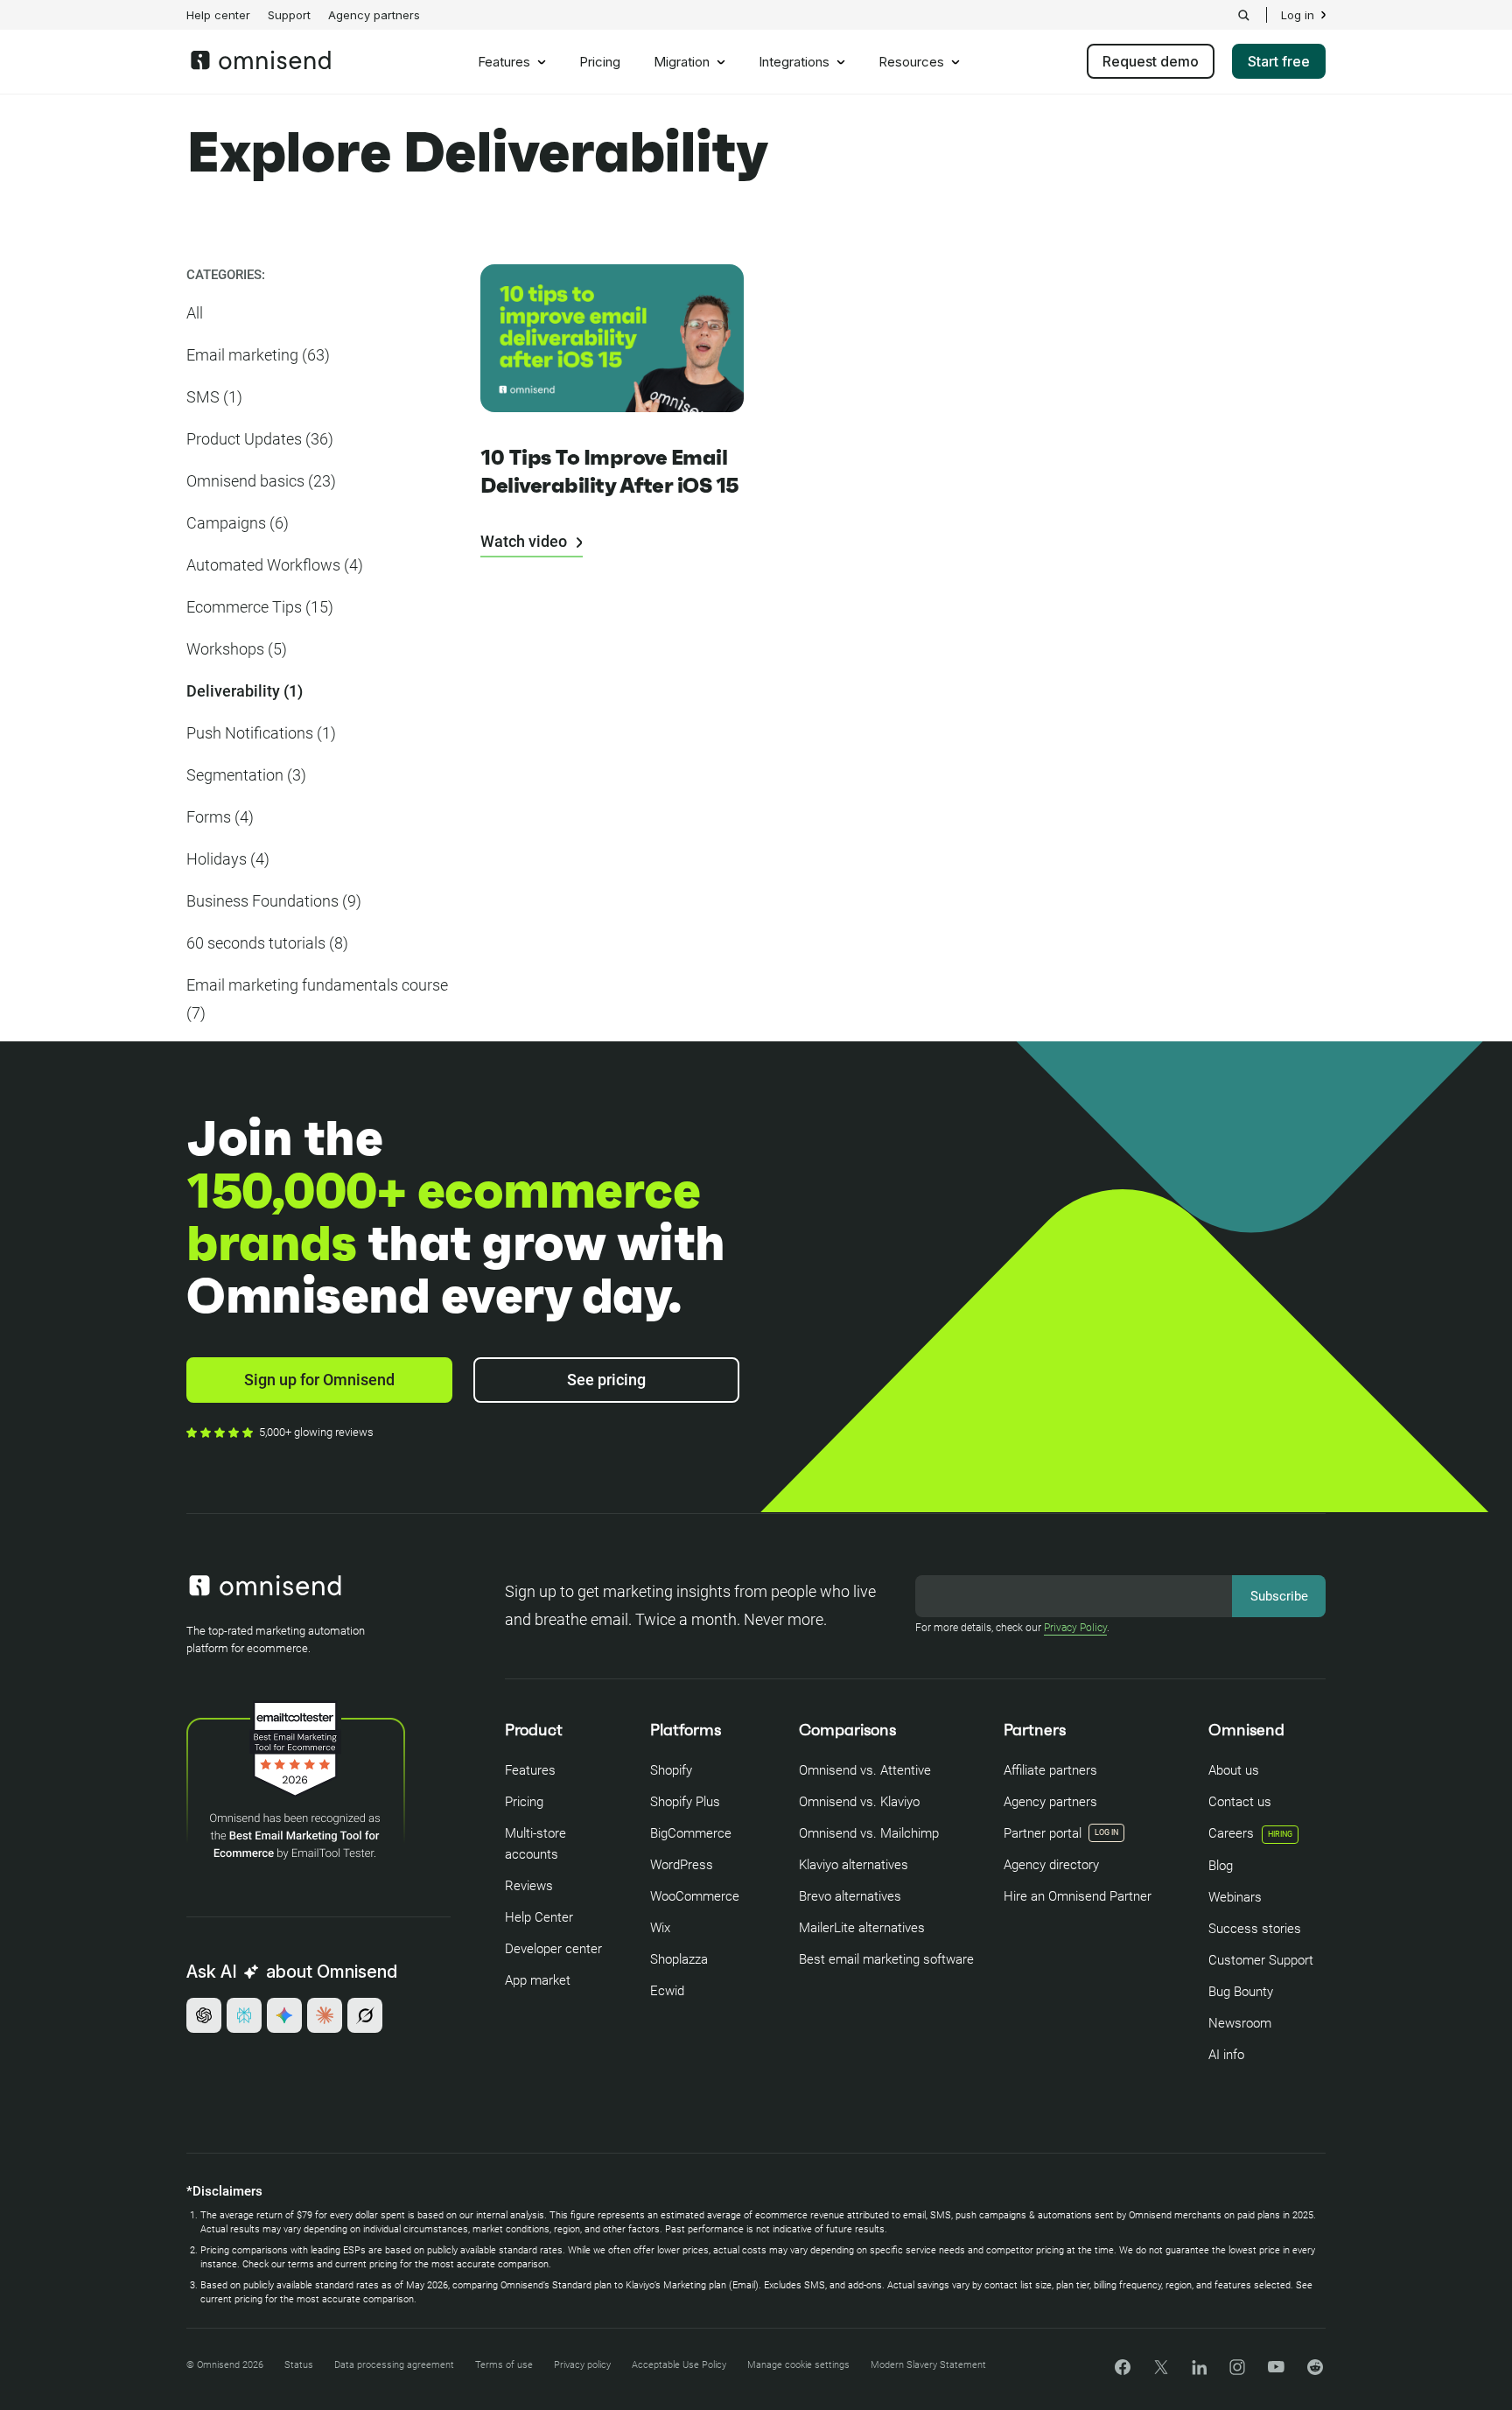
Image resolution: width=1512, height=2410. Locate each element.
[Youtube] (1276, 2368)
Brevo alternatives (850, 1896)
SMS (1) (214, 397)
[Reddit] (1315, 2373)
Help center (218, 15)
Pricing (600, 62)
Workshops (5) (237, 649)
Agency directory (1051, 1865)
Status (299, 2365)
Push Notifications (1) (261, 733)
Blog (1221, 1866)
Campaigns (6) (238, 523)
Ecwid (667, 1991)
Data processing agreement (394, 2365)
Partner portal (1043, 1833)
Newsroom (1240, 2023)
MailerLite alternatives (862, 1928)
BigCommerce (691, 1833)
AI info (1226, 2055)
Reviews (529, 1886)
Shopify (671, 1770)
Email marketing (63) (258, 355)
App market (538, 1980)
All (195, 313)
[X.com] (1161, 2373)
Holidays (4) (228, 859)
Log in (1298, 15)
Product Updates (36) (260, 439)
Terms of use (504, 2365)
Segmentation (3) (246, 775)
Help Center (539, 1917)
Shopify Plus (685, 1802)
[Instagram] (1237, 2373)
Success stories (1255, 1929)
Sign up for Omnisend (319, 1380)
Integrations (794, 62)
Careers (1250, 1833)
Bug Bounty (1241, 1992)
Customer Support (1261, 1960)
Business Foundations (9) (274, 901)
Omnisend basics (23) (261, 481)
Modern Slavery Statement (928, 2365)
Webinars (1235, 1897)
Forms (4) (220, 817)
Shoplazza (679, 1959)
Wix (660, 1928)
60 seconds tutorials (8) (267, 943)
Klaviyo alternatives (854, 1865)
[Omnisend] (261, 65)
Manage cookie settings (798, 2365)
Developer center (553, 1949)
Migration (682, 62)
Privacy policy (582, 2365)
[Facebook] (1123, 2370)
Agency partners (374, 15)
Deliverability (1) (245, 691)
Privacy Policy (1075, 1628)
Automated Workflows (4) (275, 565)
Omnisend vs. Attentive (865, 1770)
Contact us (1240, 1802)
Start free (1279, 61)
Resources (911, 62)
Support (289, 15)
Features (504, 62)
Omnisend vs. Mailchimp (869, 1833)
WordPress (682, 1865)
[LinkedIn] (1199, 2370)
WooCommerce (695, 1896)
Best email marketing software (886, 1959)
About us (1234, 1770)
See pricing (606, 1380)
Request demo (1151, 61)
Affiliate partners (1050, 1770)
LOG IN (1106, 1832)
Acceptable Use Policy (679, 2365)
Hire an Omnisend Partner (1078, 1896)
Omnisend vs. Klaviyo (859, 1802)
